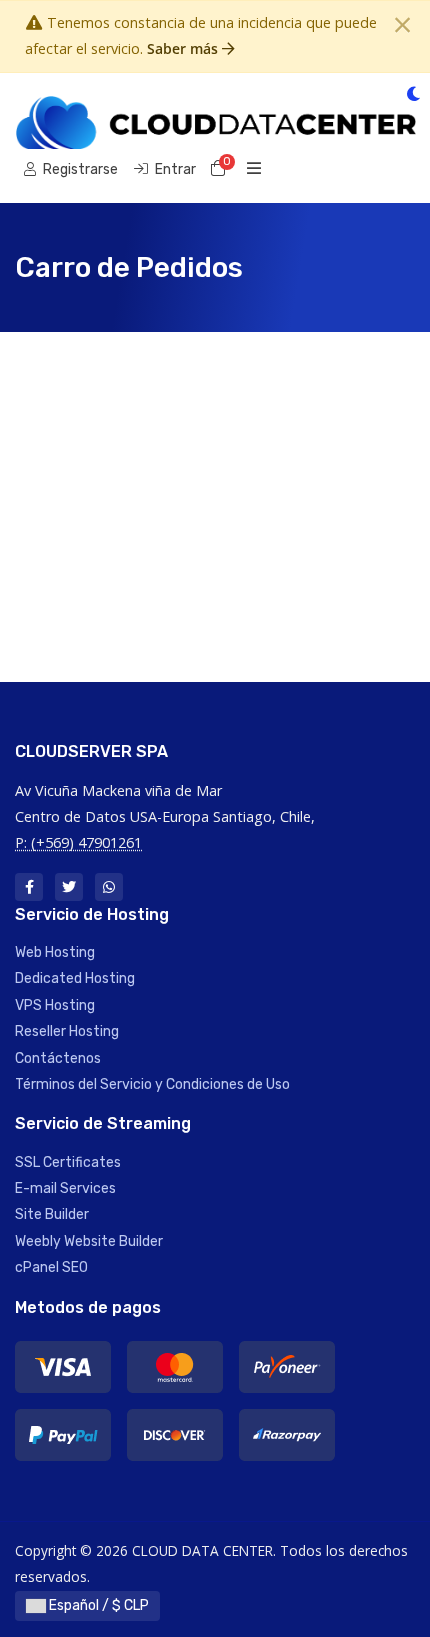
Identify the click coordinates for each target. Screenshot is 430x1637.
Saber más (184, 48)
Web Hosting (55, 952)
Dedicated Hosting (75, 978)
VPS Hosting (55, 1005)
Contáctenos (58, 1058)
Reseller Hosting (67, 1031)
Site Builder (52, 1214)
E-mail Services (65, 1188)
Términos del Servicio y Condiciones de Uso (152, 1084)
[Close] (402, 25)
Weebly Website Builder (89, 1241)
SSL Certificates (68, 1162)
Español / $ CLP (97, 1605)
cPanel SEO (51, 1267)
